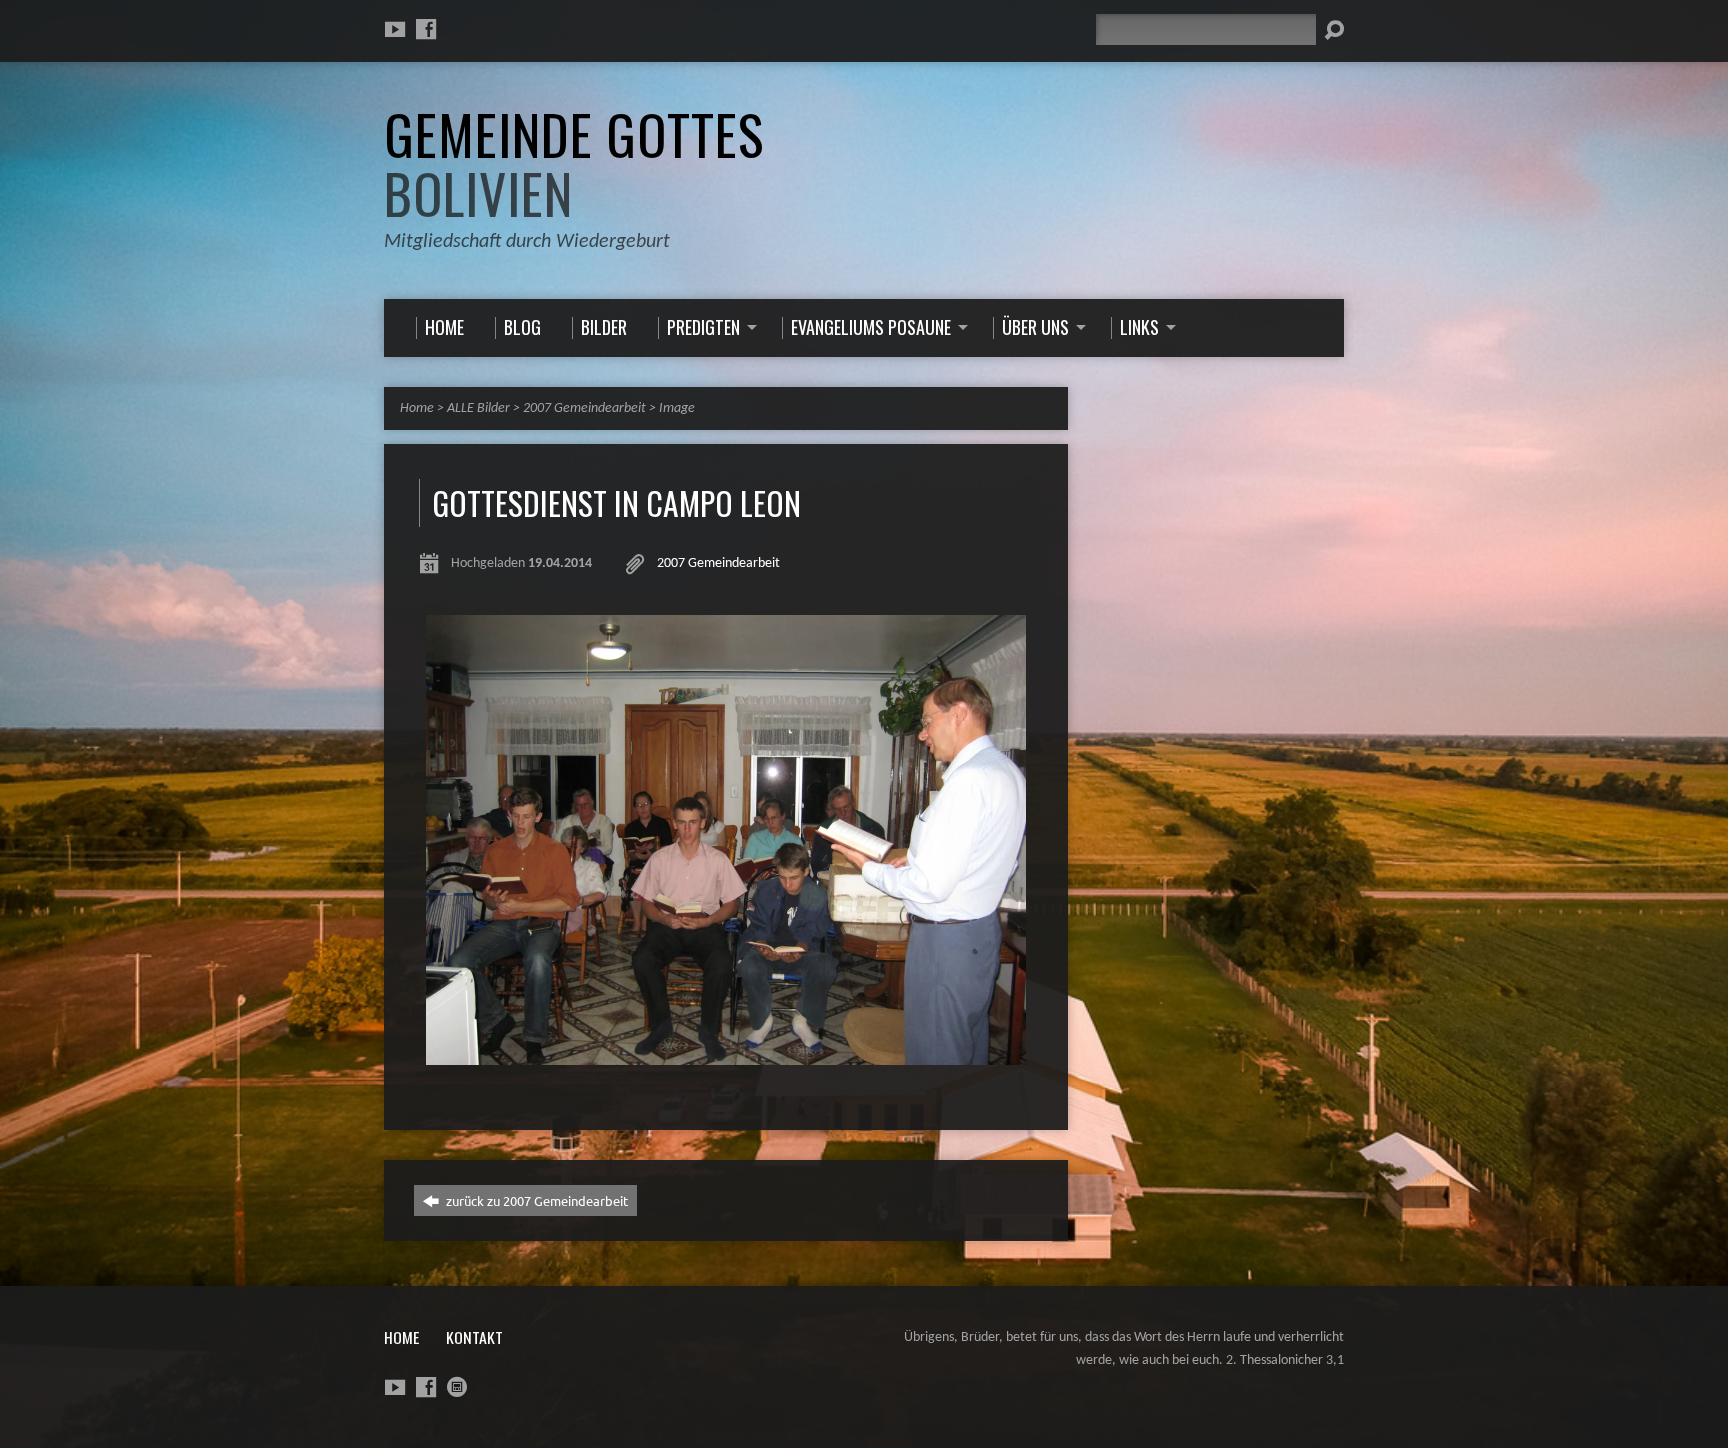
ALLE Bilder (478, 408)
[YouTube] (395, 29)
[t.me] (457, 1387)
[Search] (1334, 30)
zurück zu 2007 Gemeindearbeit (535, 1200)
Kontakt (474, 1337)
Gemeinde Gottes (574, 163)
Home (417, 408)
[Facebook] (426, 29)
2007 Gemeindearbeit (584, 408)
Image (677, 408)
